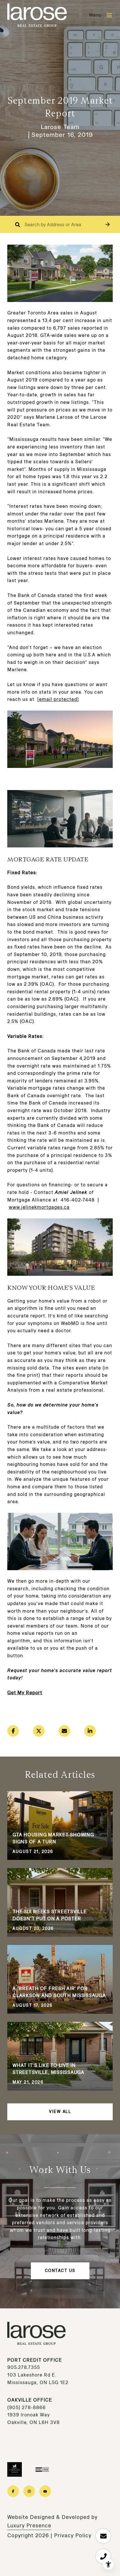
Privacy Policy (73, 2536)
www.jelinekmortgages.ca (39, 1207)
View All (60, 2112)
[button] (108, 224)
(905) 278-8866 (27, 2408)
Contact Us (60, 2271)
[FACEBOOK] (13, 2491)
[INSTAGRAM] (29, 2491)
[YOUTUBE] (45, 2491)
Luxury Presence (29, 2526)
